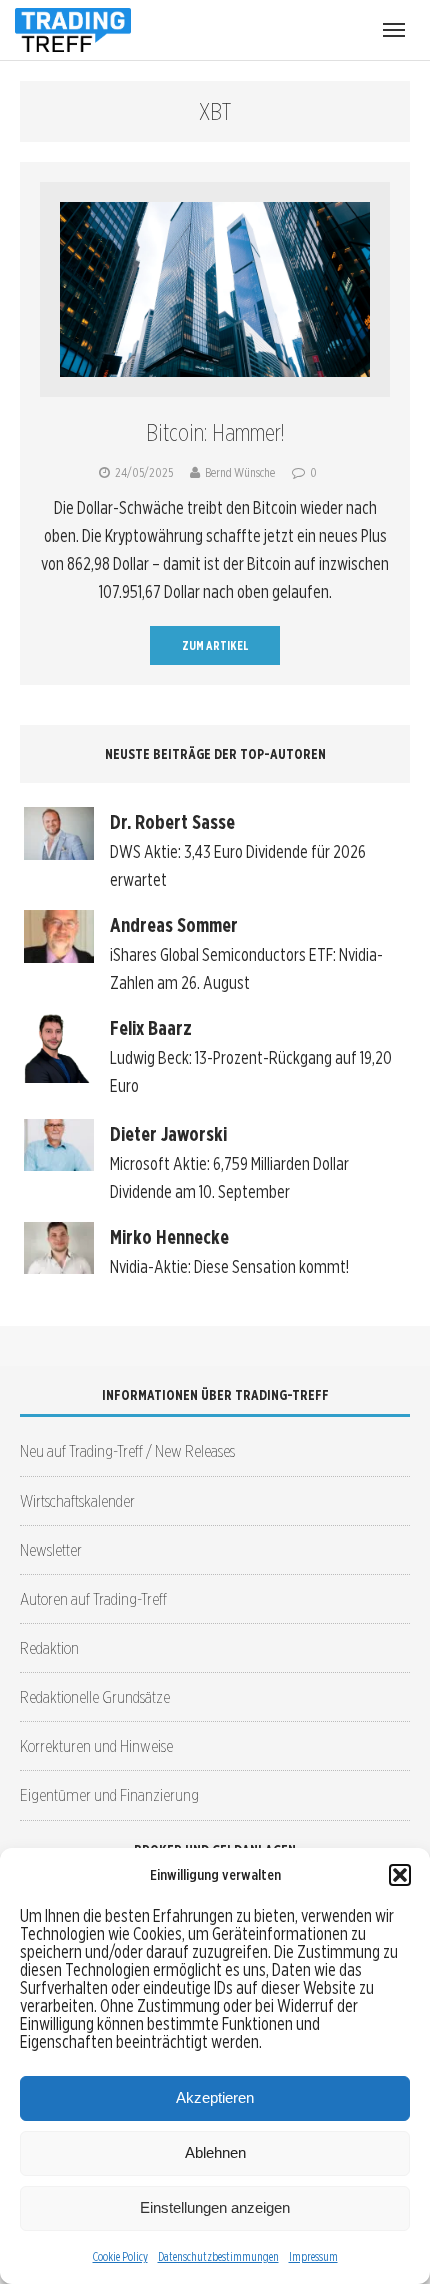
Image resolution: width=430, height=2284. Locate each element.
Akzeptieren (215, 2097)
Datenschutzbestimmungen (218, 2256)
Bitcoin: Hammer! (215, 432)
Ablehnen (215, 2152)
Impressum (313, 2256)
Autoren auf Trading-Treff (93, 1598)
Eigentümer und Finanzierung (109, 1794)
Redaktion (49, 1647)
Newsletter (51, 1549)
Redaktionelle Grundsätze (95, 1696)
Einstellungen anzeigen (215, 2207)
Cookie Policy (120, 2256)
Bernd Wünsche (240, 472)
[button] (400, 1875)
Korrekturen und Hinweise (96, 1745)
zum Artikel (215, 645)
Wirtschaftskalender (77, 1500)
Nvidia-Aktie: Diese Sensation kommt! (229, 1266)
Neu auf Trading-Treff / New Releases (127, 1450)
